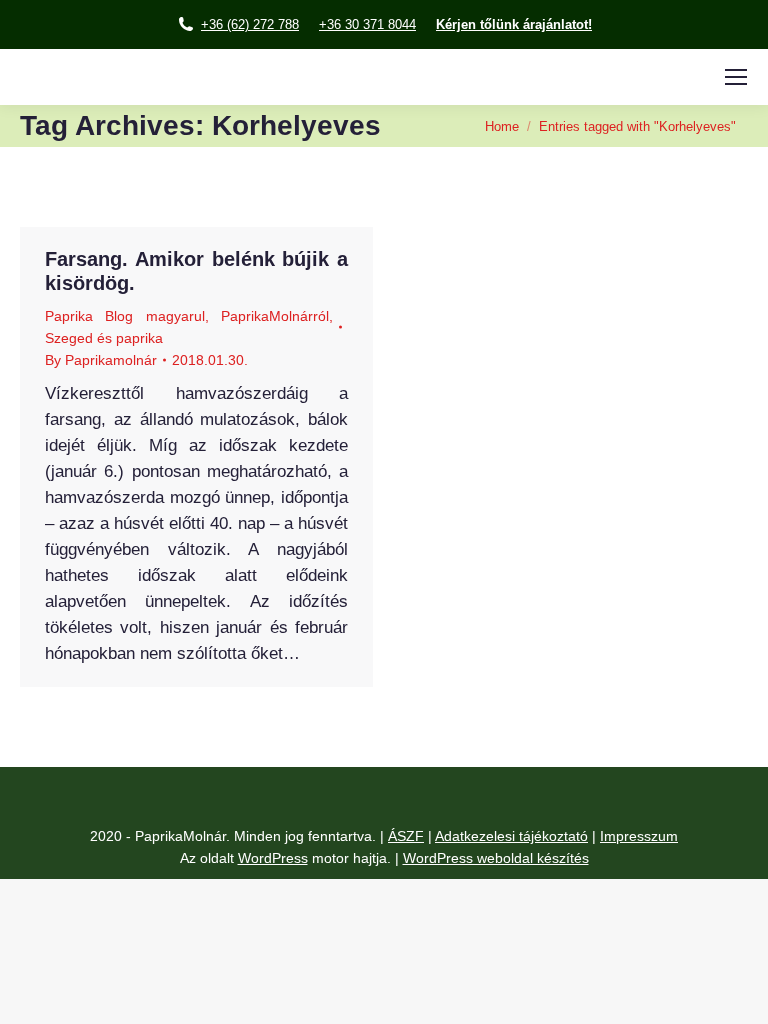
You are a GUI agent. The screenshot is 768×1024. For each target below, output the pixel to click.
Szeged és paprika (104, 338)
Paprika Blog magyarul (125, 316)
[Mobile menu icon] (736, 77)
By (101, 360)
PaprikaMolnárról (275, 316)
